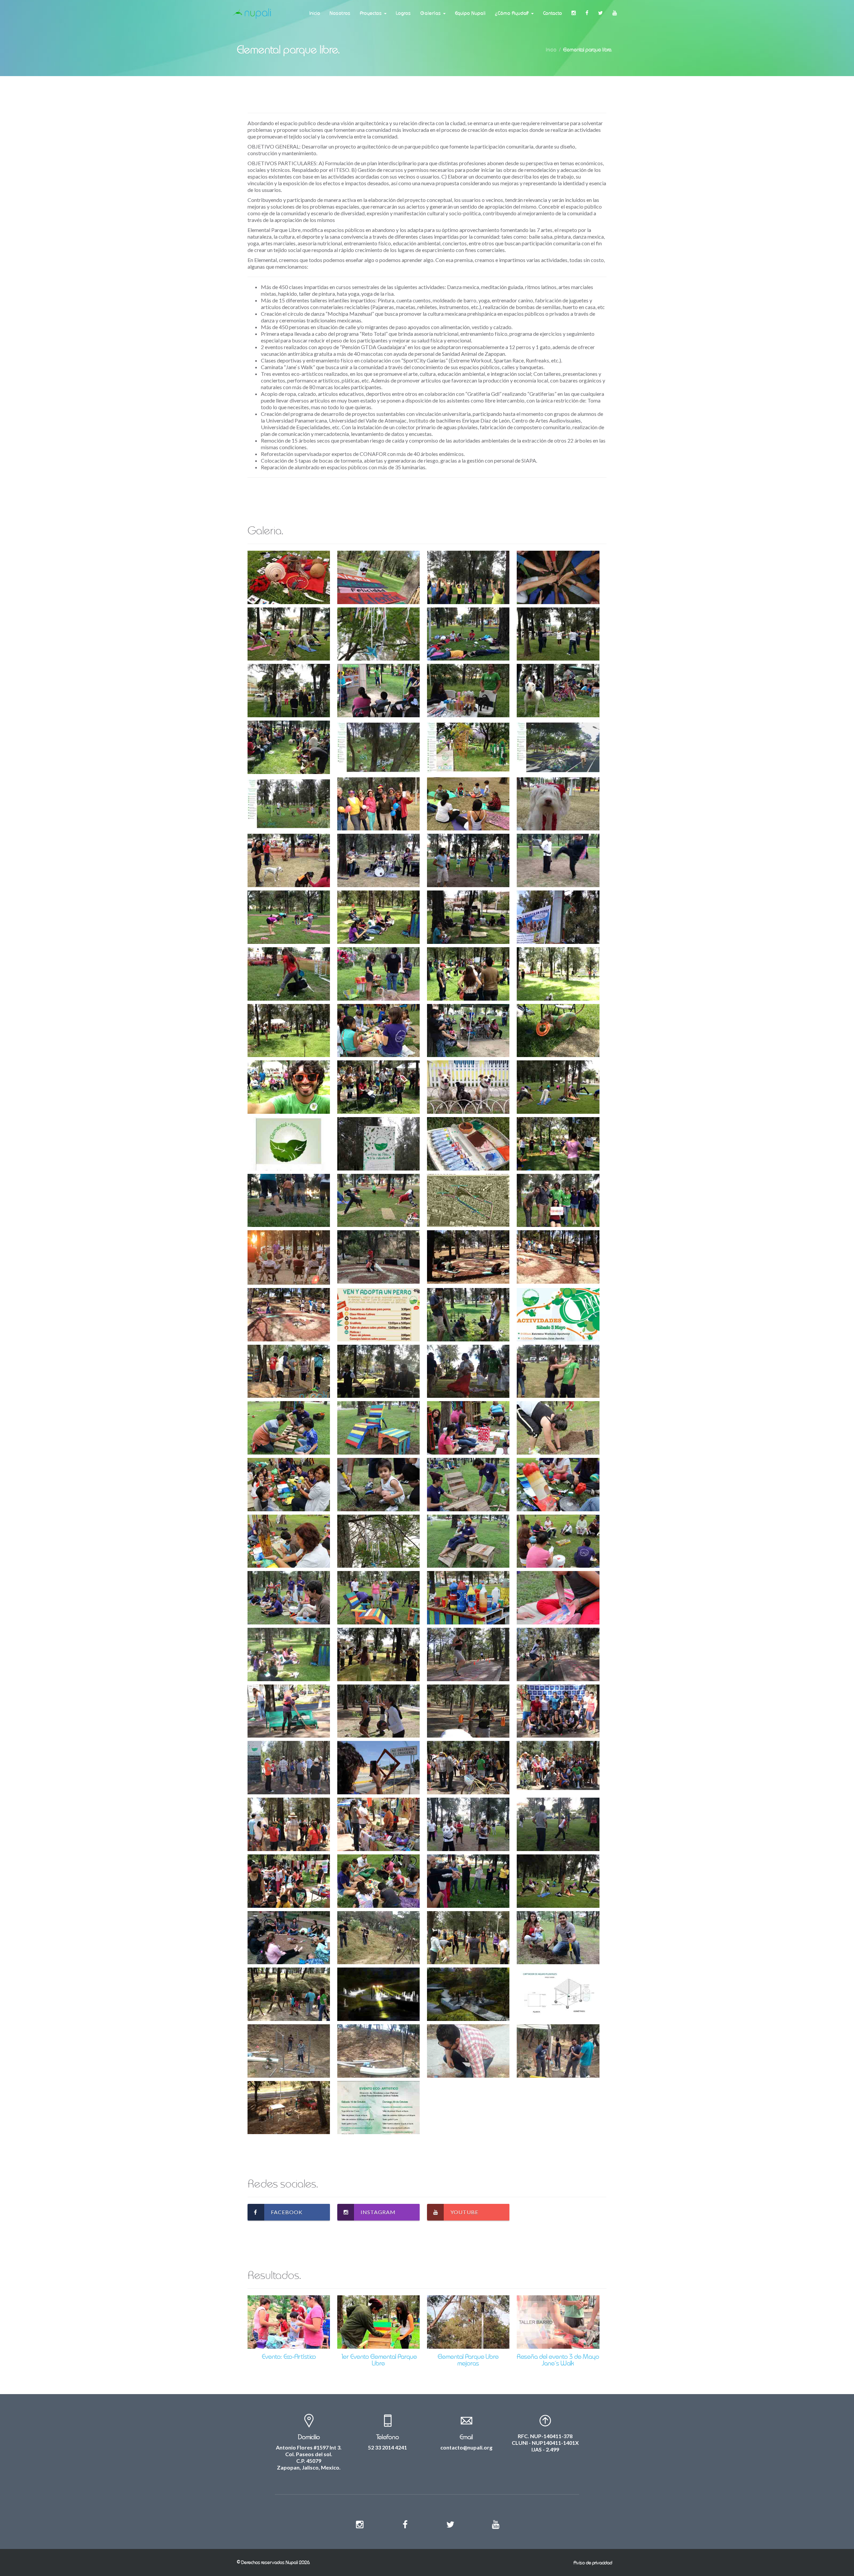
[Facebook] (587, 13)
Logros (403, 13)
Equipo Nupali (470, 13)
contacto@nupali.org (466, 2447)
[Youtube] (615, 13)
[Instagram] (574, 13)
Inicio (315, 13)
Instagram (378, 2212)
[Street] (289, 577)
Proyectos (372, 13)
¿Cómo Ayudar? (513, 13)
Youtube (464, 2212)
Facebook (287, 2212)
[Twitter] (601, 13)
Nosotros (340, 13)
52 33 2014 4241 (387, 2447)
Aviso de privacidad (593, 2563)
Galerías (431, 13)
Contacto (553, 13)
